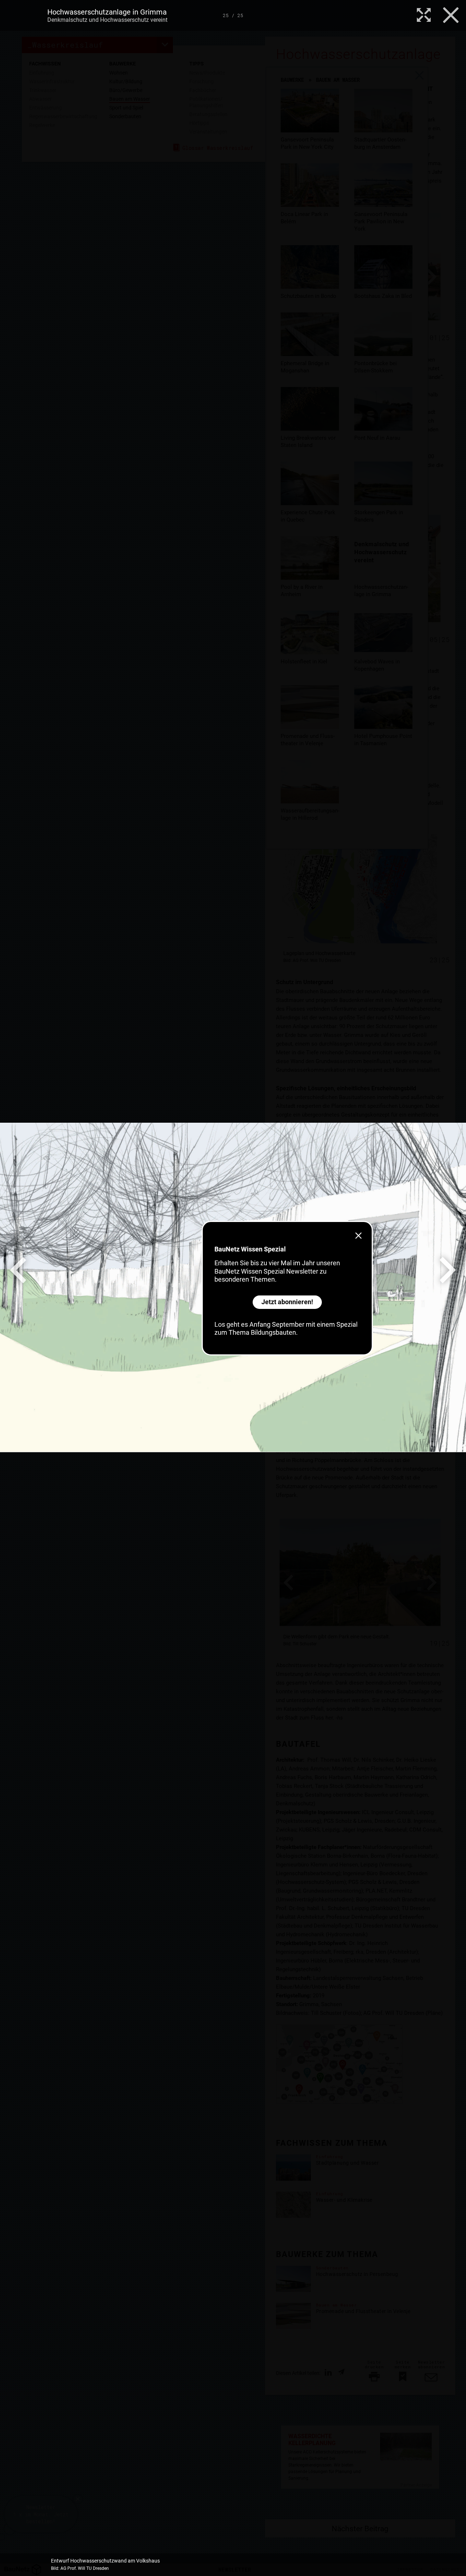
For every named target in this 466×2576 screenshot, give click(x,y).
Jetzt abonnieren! (287, 1302)
